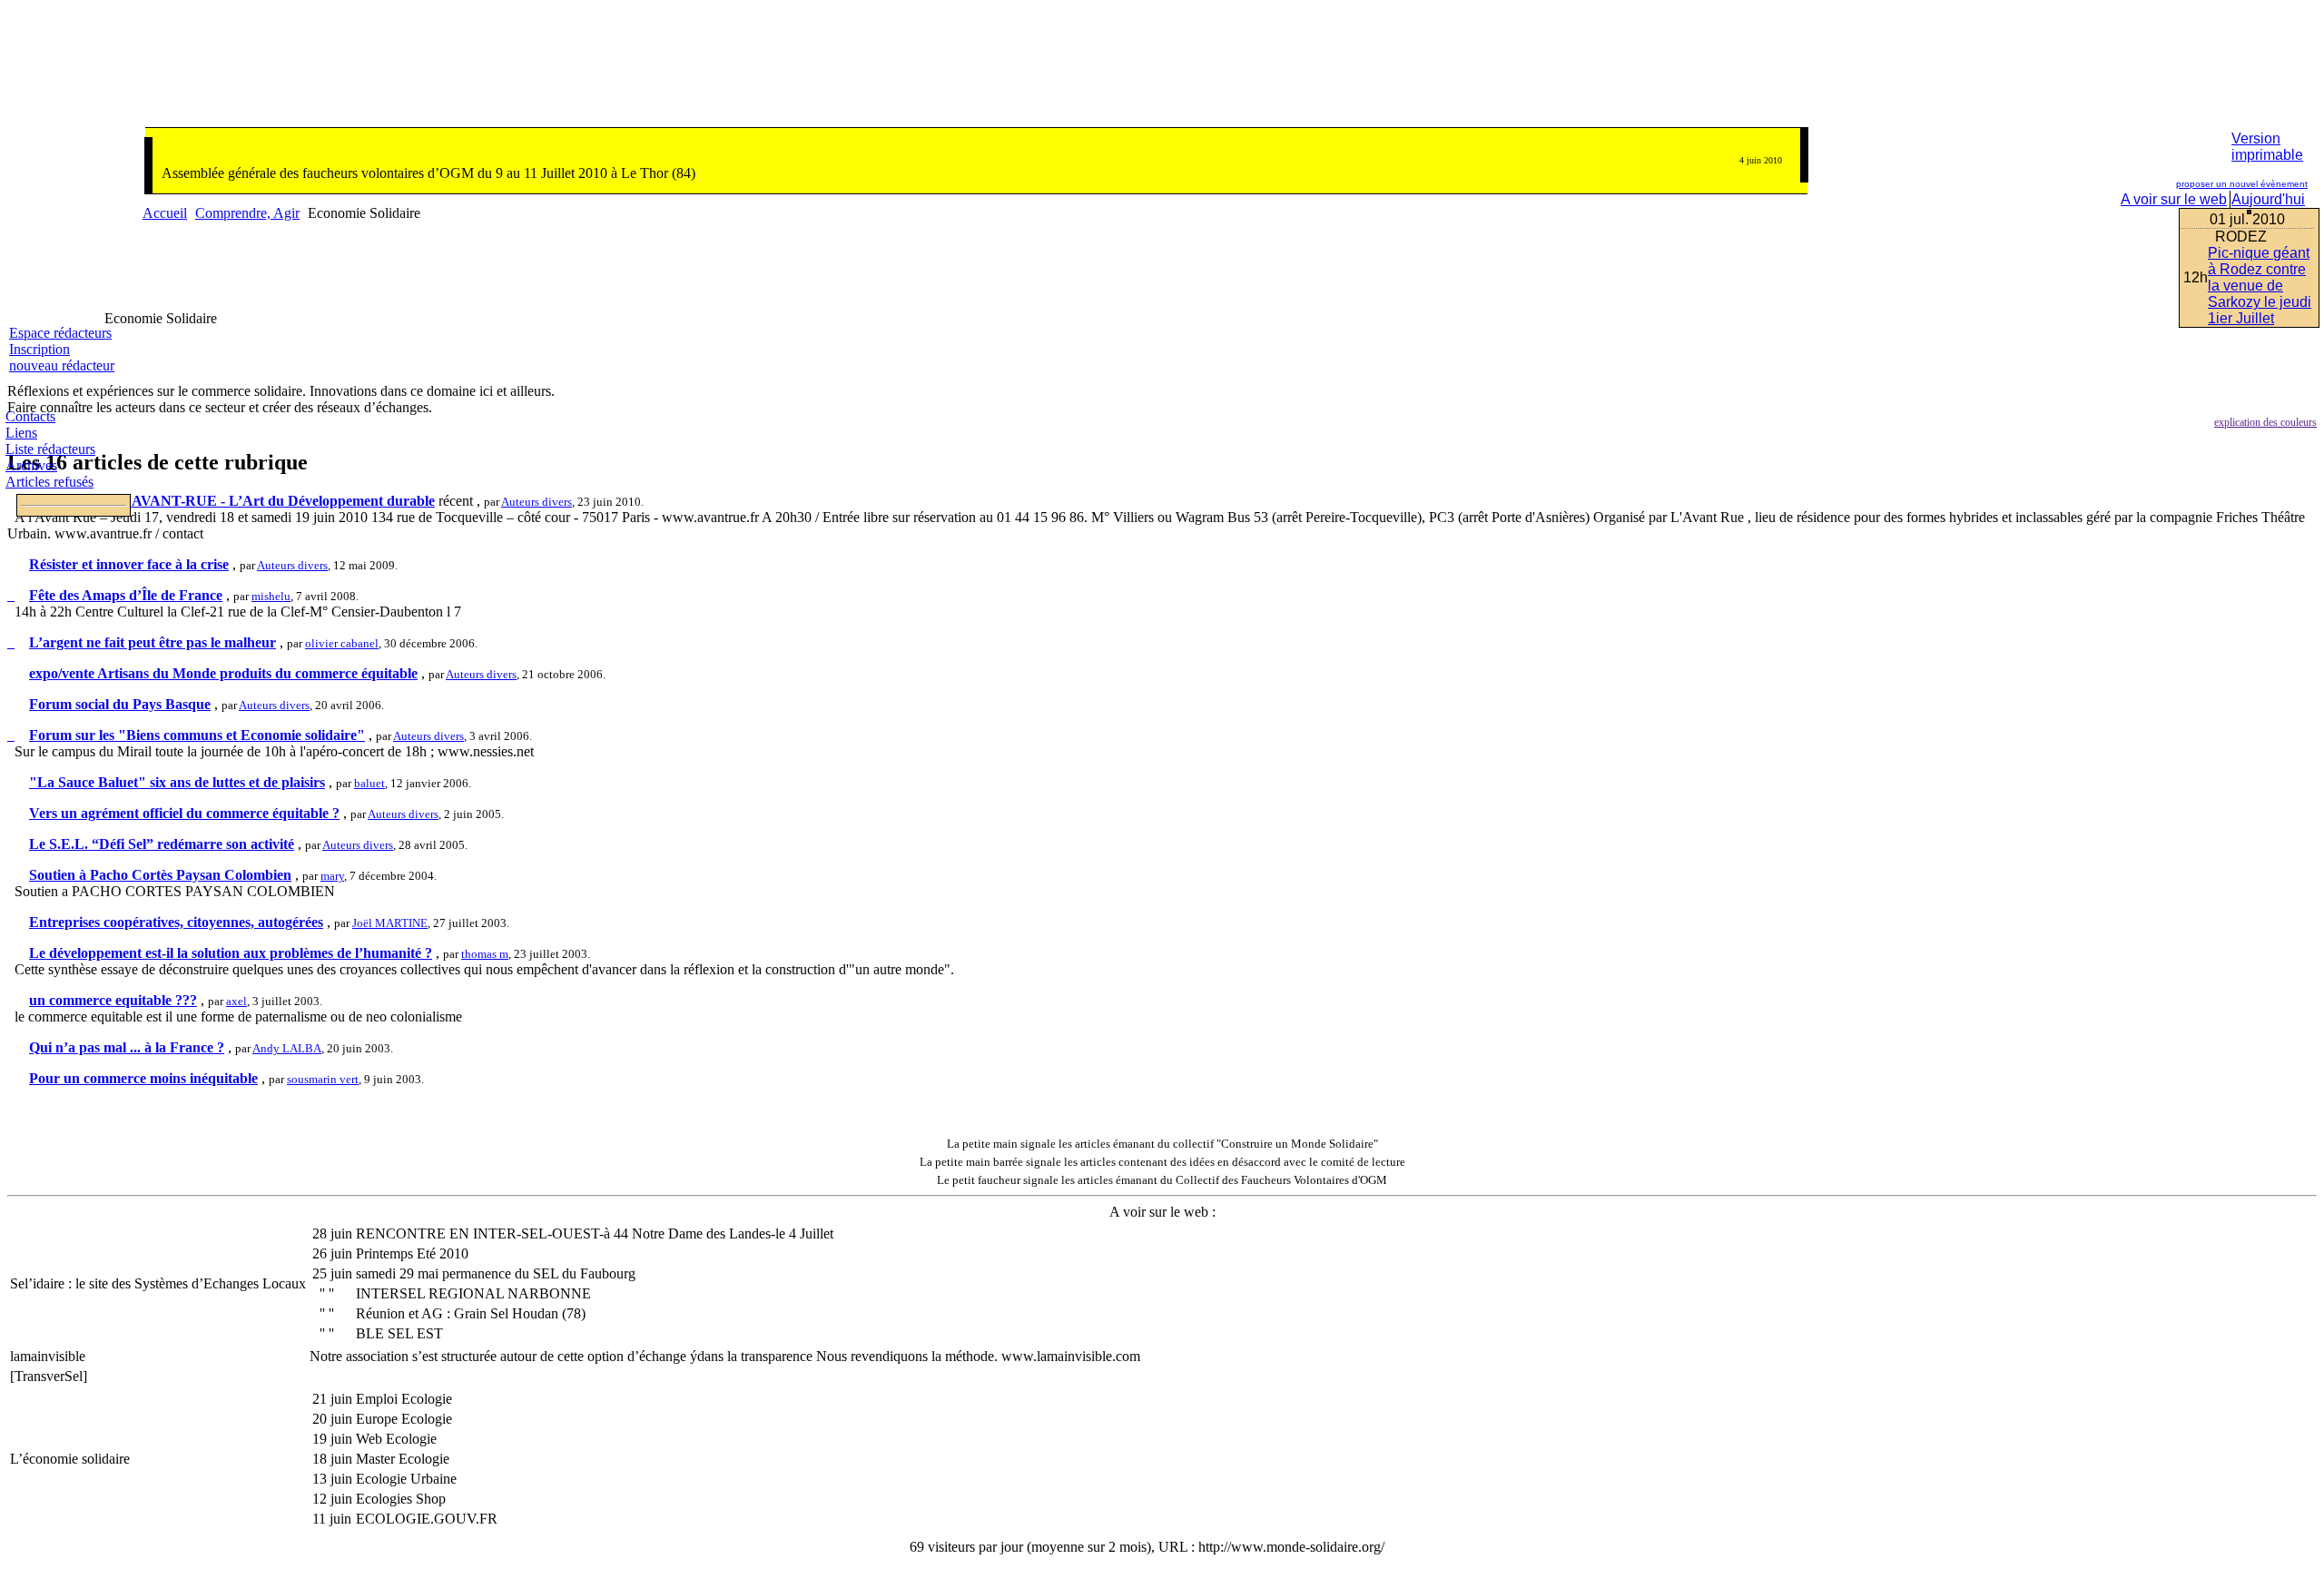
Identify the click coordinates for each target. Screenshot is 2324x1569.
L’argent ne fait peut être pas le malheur (153, 642)
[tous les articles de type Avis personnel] (11, 642)
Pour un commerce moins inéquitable (143, 1078)
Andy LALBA (287, 1048)
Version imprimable (2267, 147)
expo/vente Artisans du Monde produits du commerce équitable (223, 673)
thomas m (485, 954)
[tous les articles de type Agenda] (11, 595)
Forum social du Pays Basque (120, 704)
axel (236, 1001)
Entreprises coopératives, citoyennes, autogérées (176, 922)
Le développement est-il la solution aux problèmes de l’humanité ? (231, 953)
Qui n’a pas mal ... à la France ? (127, 1047)
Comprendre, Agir (247, 213)
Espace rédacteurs (60, 333)
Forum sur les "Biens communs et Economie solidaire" (197, 735)
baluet (369, 783)
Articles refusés (49, 482)
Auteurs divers (537, 502)
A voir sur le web (2174, 199)
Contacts (30, 416)
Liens (21, 433)
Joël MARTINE (390, 923)
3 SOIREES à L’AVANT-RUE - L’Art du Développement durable (232, 501)
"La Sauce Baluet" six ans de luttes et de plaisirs (177, 782)
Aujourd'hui (2268, 199)
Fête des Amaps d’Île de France (126, 595)
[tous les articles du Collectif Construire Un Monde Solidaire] (937, 1144)
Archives (31, 465)
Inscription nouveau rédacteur (62, 357)
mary (332, 876)
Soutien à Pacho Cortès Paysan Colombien (160, 875)
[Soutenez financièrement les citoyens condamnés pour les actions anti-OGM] (2283, 77)
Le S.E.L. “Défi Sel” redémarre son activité (162, 844)
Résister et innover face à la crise (129, 564)
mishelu (271, 596)
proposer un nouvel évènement (2242, 184)
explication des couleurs (2265, 422)
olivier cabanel (342, 643)
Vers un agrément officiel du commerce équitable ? (184, 813)
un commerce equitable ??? (113, 1000)
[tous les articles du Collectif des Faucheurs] (927, 1180)
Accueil (165, 213)
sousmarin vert (323, 1079)
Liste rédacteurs (50, 449)
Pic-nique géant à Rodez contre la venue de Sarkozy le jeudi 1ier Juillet (2260, 286)
